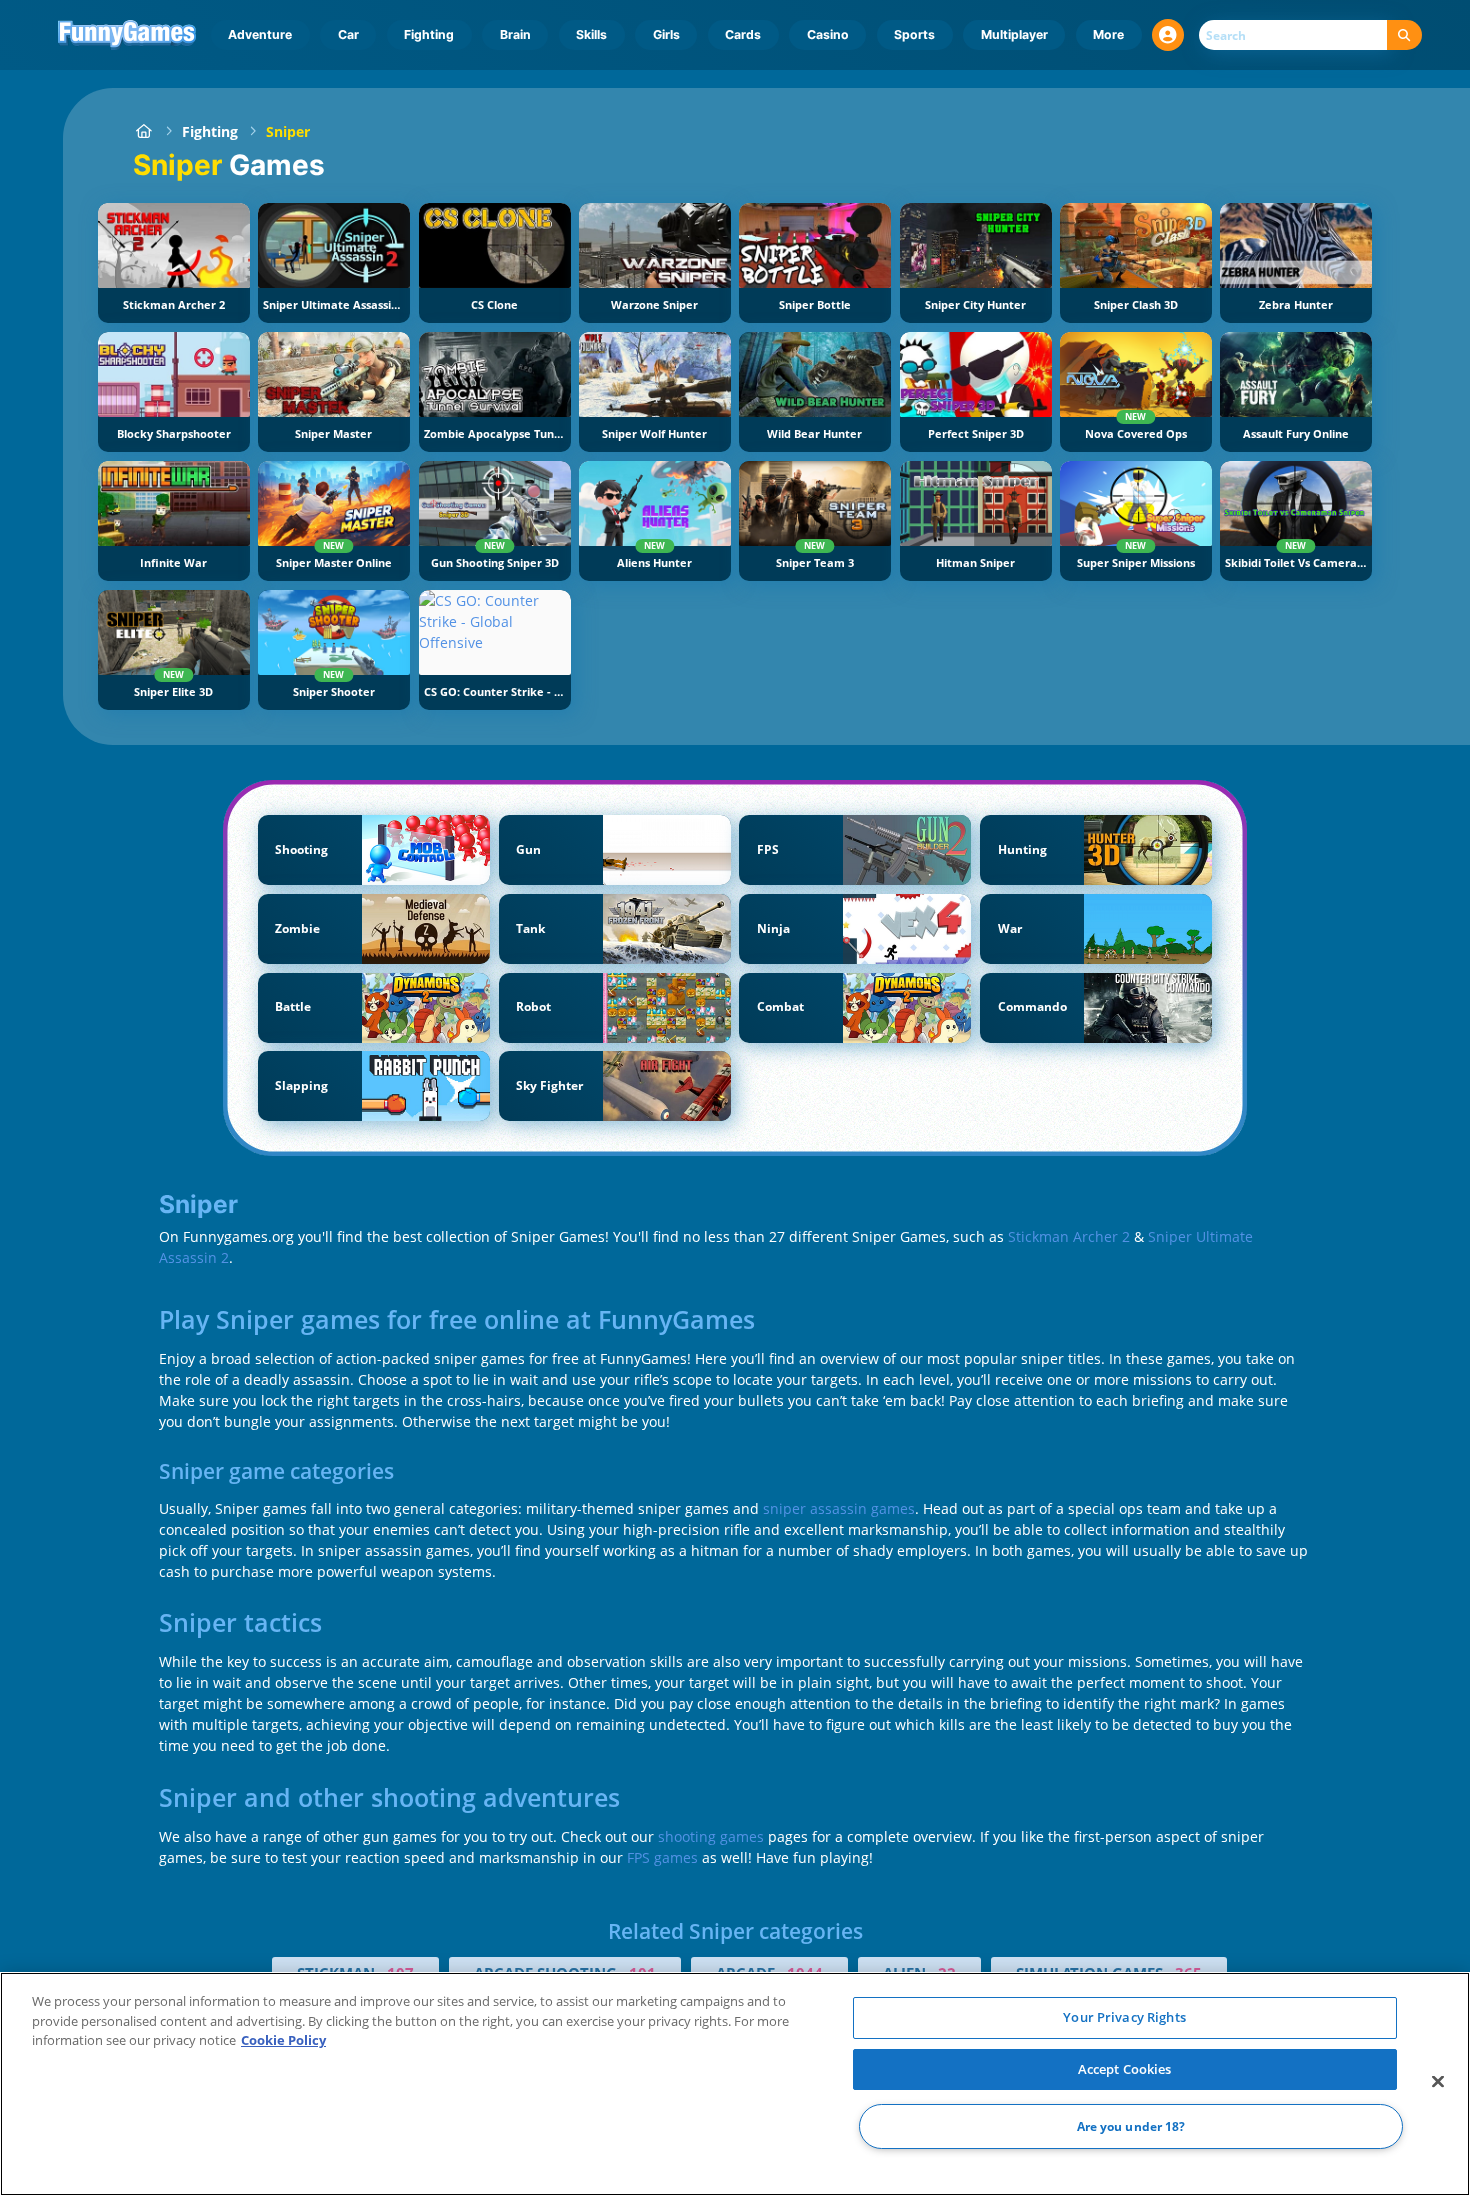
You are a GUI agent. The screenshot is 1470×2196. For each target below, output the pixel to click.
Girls (666, 34)
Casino (828, 34)
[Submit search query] (1404, 35)
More (1108, 34)
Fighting (429, 34)
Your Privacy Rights (1124, 2017)
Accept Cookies (1125, 2069)
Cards (743, 34)
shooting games (711, 1836)
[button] (1168, 35)
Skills (591, 34)
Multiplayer (1014, 34)
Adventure (260, 34)
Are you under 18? (1131, 2126)
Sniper (288, 131)
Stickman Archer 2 (1069, 1236)
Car (348, 34)
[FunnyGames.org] (143, 131)
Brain (515, 34)
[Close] (1438, 2082)
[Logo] (127, 35)
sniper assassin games (839, 1508)
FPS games (662, 1857)
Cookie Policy (283, 2040)
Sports (914, 34)
